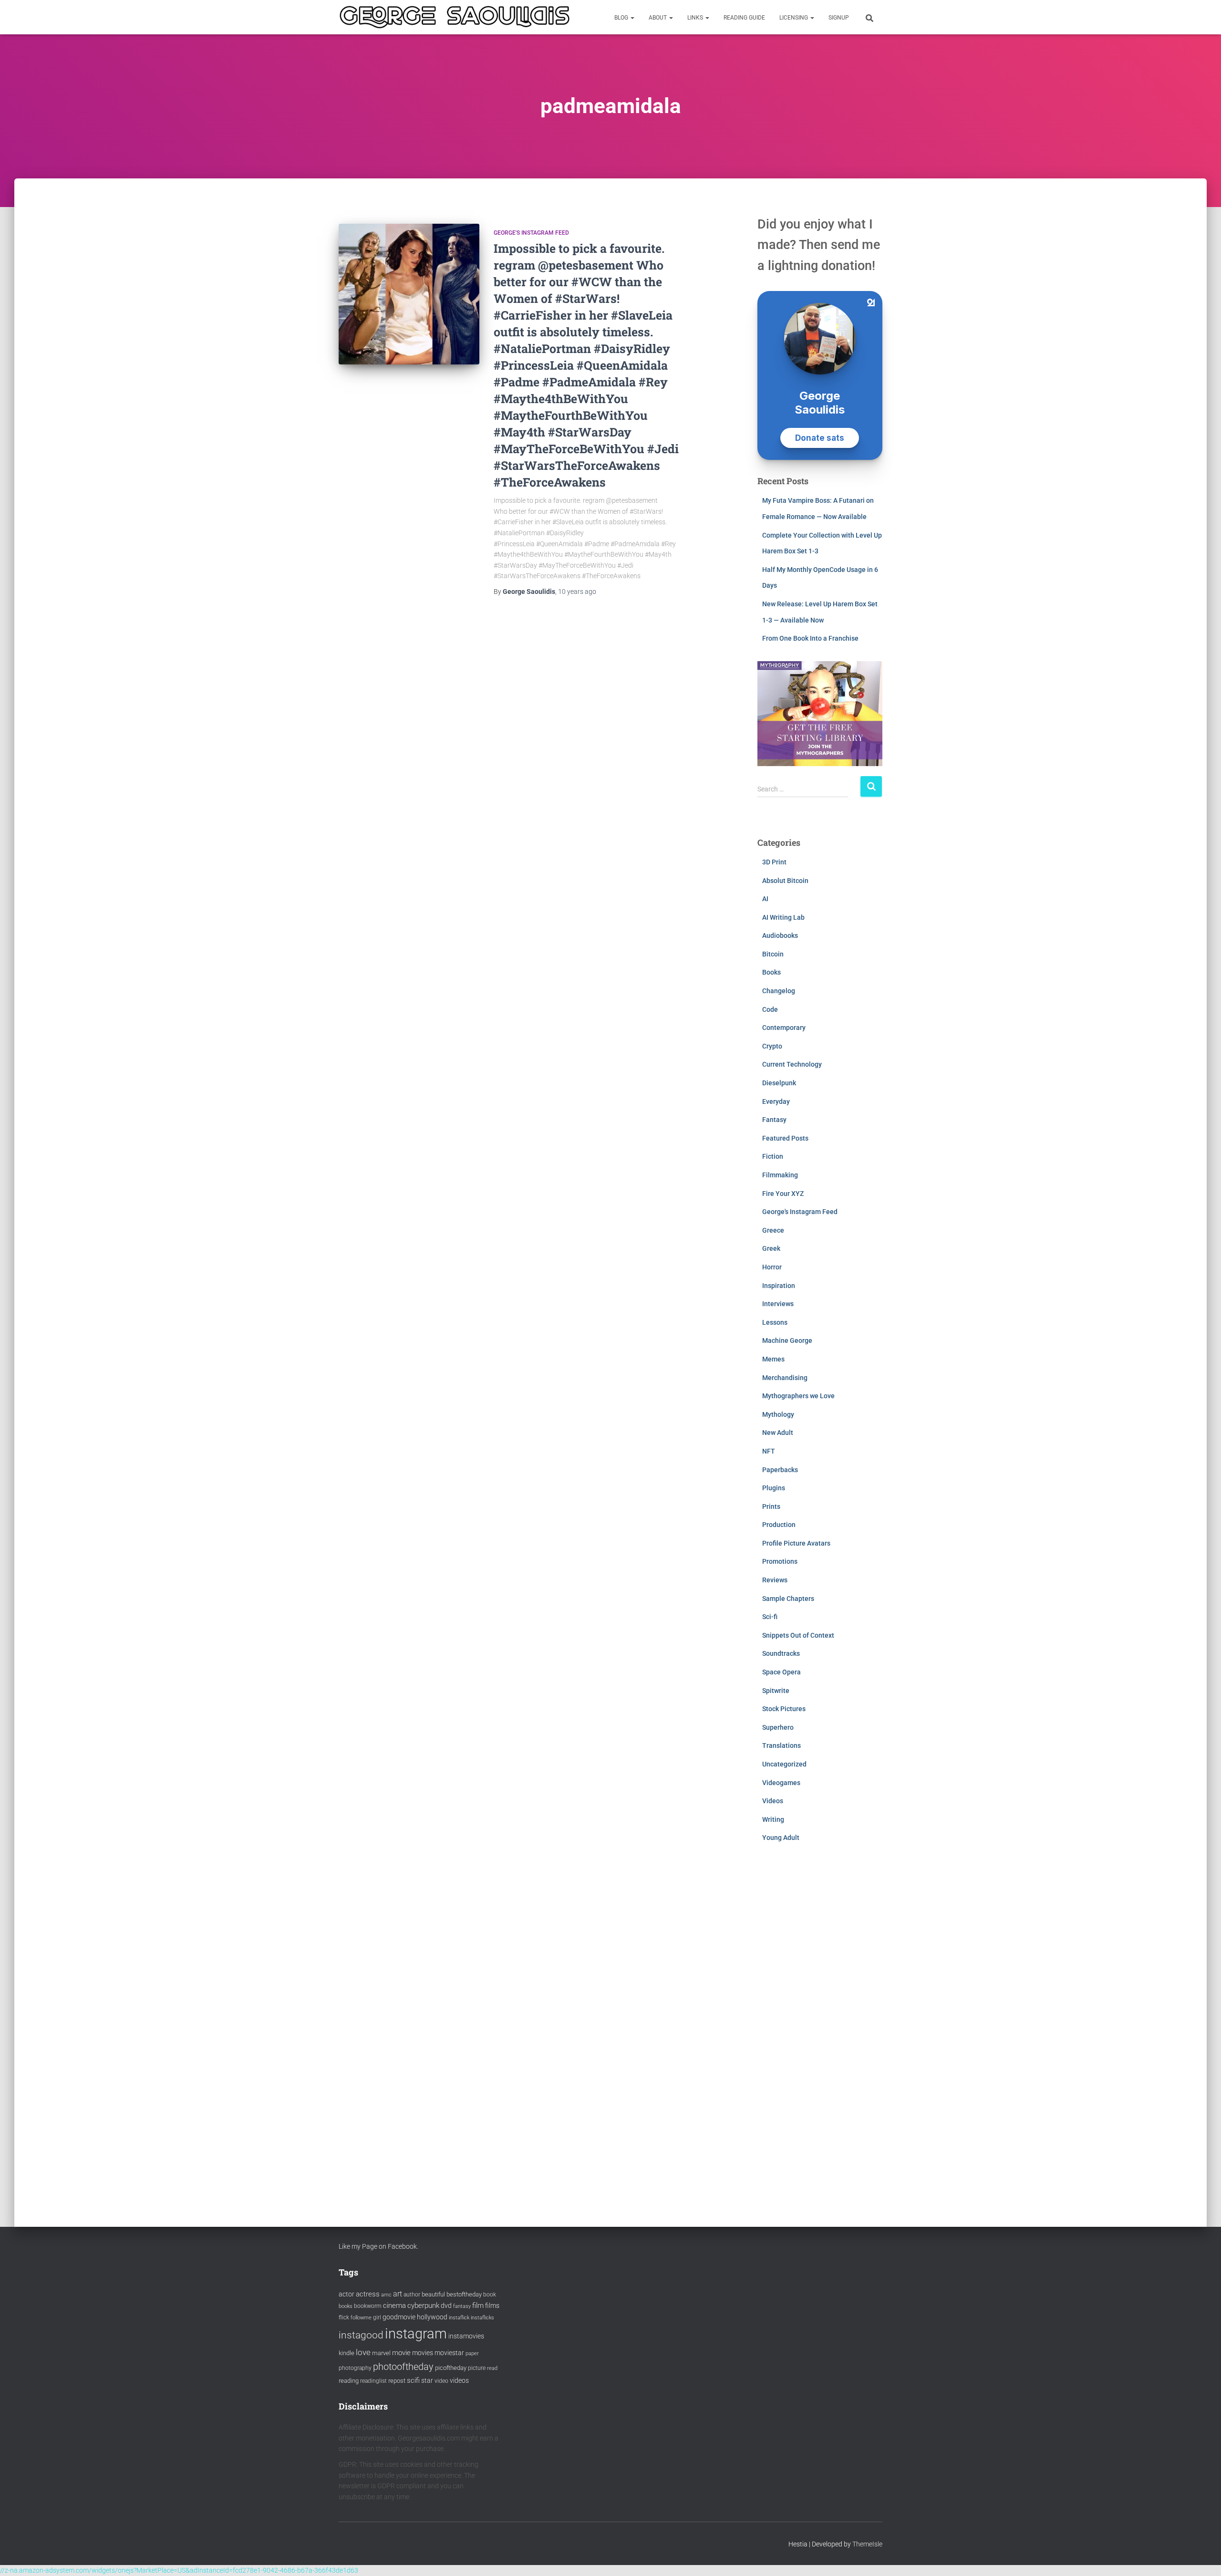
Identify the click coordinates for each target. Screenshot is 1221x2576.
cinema (394, 2306)
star (427, 2380)
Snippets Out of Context (798, 1635)
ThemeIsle (867, 2544)
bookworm (368, 2306)
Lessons (775, 1322)
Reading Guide (744, 18)
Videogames (781, 1783)
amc (386, 2295)
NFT (769, 1451)
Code (770, 1009)
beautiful (433, 2294)
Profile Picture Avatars (796, 1543)
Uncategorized (784, 1764)
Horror (772, 1267)
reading (349, 2381)
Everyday (776, 1101)
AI (765, 899)
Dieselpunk (779, 1083)
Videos (773, 1801)
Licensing (794, 18)
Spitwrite (776, 1691)
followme (361, 2318)
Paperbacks (780, 1470)
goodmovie (399, 2317)
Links (696, 18)
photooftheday (403, 2367)
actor (347, 2294)
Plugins (774, 1488)
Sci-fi (770, 1617)
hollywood (432, 2317)
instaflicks (482, 2318)
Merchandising (785, 1378)
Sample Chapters (788, 1599)
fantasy (462, 2306)
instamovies (466, 2336)
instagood (361, 2335)
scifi (413, 2380)
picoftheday (451, 2368)
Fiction (773, 1156)
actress (368, 2294)
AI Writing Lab (783, 917)
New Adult (778, 1433)
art (398, 2294)
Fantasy (774, 1120)
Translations (781, 1745)
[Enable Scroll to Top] (1202, 2557)
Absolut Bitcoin (785, 881)
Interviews (778, 1304)
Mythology (778, 1414)
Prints (771, 1506)
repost (397, 2381)
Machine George (787, 1340)
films (492, 2306)
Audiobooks (780, 935)
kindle (347, 2353)
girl (377, 2317)
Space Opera (781, 1672)
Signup (839, 18)
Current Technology (792, 1064)
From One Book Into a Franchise (810, 638)
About (658, 18)
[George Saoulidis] (455, 17)
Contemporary (784, 1028)
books (346, 2306)
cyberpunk (423, 2306)
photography (355, 2368)
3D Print (774, 862)
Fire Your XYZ (783, 1194)
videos (459, 2380)
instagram (416, 2334)
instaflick (459, 2318)
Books (771, 972)
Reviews (775, 1580)
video (441, 2381)
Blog (622, 18)
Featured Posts (785, 1138)
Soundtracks (781, 1653)
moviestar (449, 2353)
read (492, 2368)
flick (344, 2317)
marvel (381, 2353)
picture (477, 2368)
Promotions (780, 1561)
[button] (632, 18)
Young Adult (781, 1838)
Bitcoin (773, 954)
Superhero (778, 1727)
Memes (773, 1359)
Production (779, 1525)
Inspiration (779, 1286)
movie (401, 2353)
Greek (771, 1248)
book (490, 2295)
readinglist (373, 2381)
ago (577, 592)
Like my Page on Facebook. (378, 2246)
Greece (773, 1230)
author (412, 2295)
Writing (773, 1819)
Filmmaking (780, 1175)
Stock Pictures (784, 1709)
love (363, 2352)
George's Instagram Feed (531, 233)
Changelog (779, 991)
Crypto (772, 1046)
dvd (446, 2306)
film (478, 2306)
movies (423, 2353)
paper (472, 2353)
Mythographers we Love (798, 1396)
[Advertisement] (820, 2025)
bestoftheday (464, 2294)
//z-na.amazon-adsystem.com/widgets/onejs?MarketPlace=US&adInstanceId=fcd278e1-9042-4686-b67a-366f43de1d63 (179, 2570)
